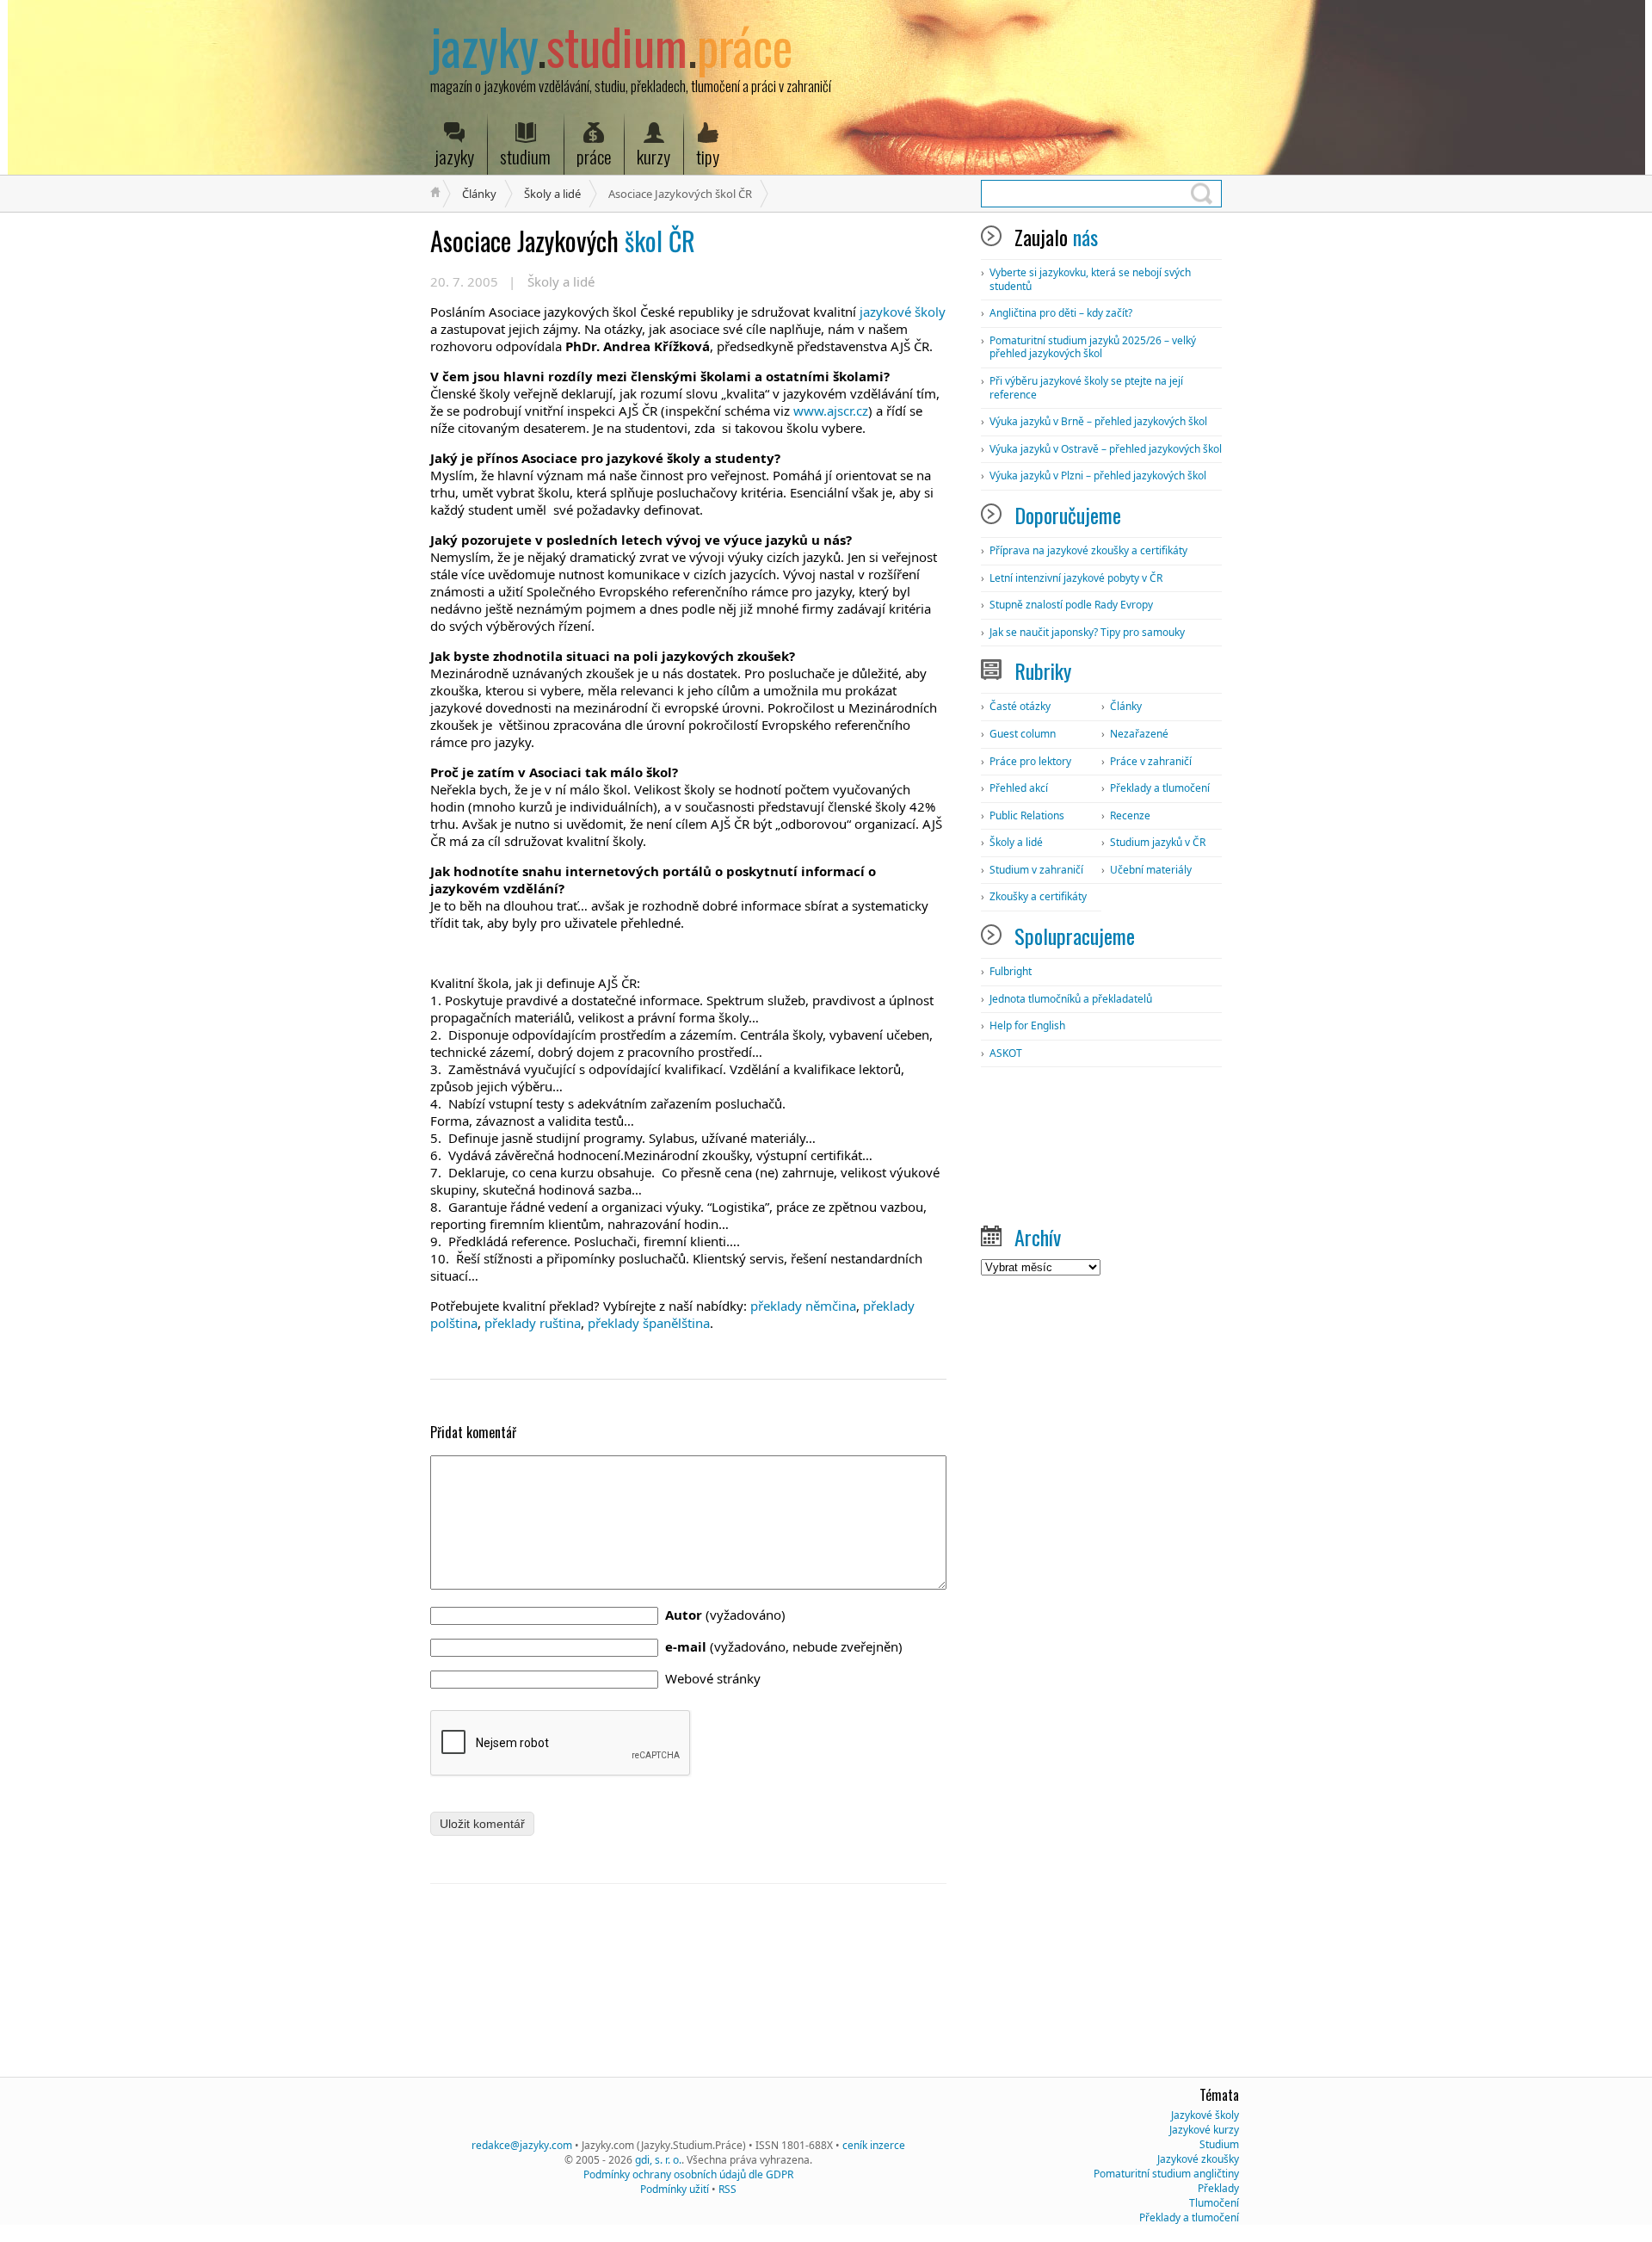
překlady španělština (649, 1323)
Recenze (1130, 815)
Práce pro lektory (1030, 761)
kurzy (653, 156)
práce (594, 156)
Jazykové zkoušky (1198, 2159)
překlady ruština (533, 1323)
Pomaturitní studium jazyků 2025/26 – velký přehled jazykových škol (1093, 347)
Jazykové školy (1205, 2115)
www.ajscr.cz (831, 411)
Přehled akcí (1019, 788)
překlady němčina (803, 1306)
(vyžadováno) (725, 1615)
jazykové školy (903, 312)
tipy (708, 156)
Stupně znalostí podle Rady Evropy (1071, 605)
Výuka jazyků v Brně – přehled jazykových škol (1098, 421)
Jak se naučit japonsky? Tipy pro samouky (1087, 632)
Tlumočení (1214, 2203)
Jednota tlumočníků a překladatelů (1071, 999)
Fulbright (1011, 971)
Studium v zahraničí (1036, 870)
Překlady (1218, 2188)
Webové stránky (713, 1678)
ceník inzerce (874, 2145)
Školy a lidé (552, 194)
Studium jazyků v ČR (1158, 842)
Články (479, 194)
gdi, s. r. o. (658, 2160)
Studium (1219, 2144)
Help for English (1027, 1025)
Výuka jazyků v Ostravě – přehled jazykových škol (1106, 449)
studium (525, 156)
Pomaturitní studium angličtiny (1166, 2174)
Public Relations (1027, 815)
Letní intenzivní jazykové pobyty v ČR (1076, 578)
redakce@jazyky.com (522, 2145)
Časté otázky (1020, 706)
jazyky (454, 156)
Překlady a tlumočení (1160, 788)
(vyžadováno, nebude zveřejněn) (784, 1646)
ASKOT (1006, 1053)
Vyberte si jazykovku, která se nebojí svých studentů (1090, 279)
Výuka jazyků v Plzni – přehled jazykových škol (1098, 476)
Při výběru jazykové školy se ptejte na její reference (1086, 388)
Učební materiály (1151, 870)
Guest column (1023, 734)
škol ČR (563, 241)
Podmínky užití (675, 2189)
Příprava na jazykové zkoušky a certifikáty (1088, 550)
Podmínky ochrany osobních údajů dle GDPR (688, 2174)
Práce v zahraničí (1151, 761)
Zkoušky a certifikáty (1038, 896)
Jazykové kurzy (1204, 2130)
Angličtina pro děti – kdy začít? (1061, 313)
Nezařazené (1139, 734)
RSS (727, 2189)
